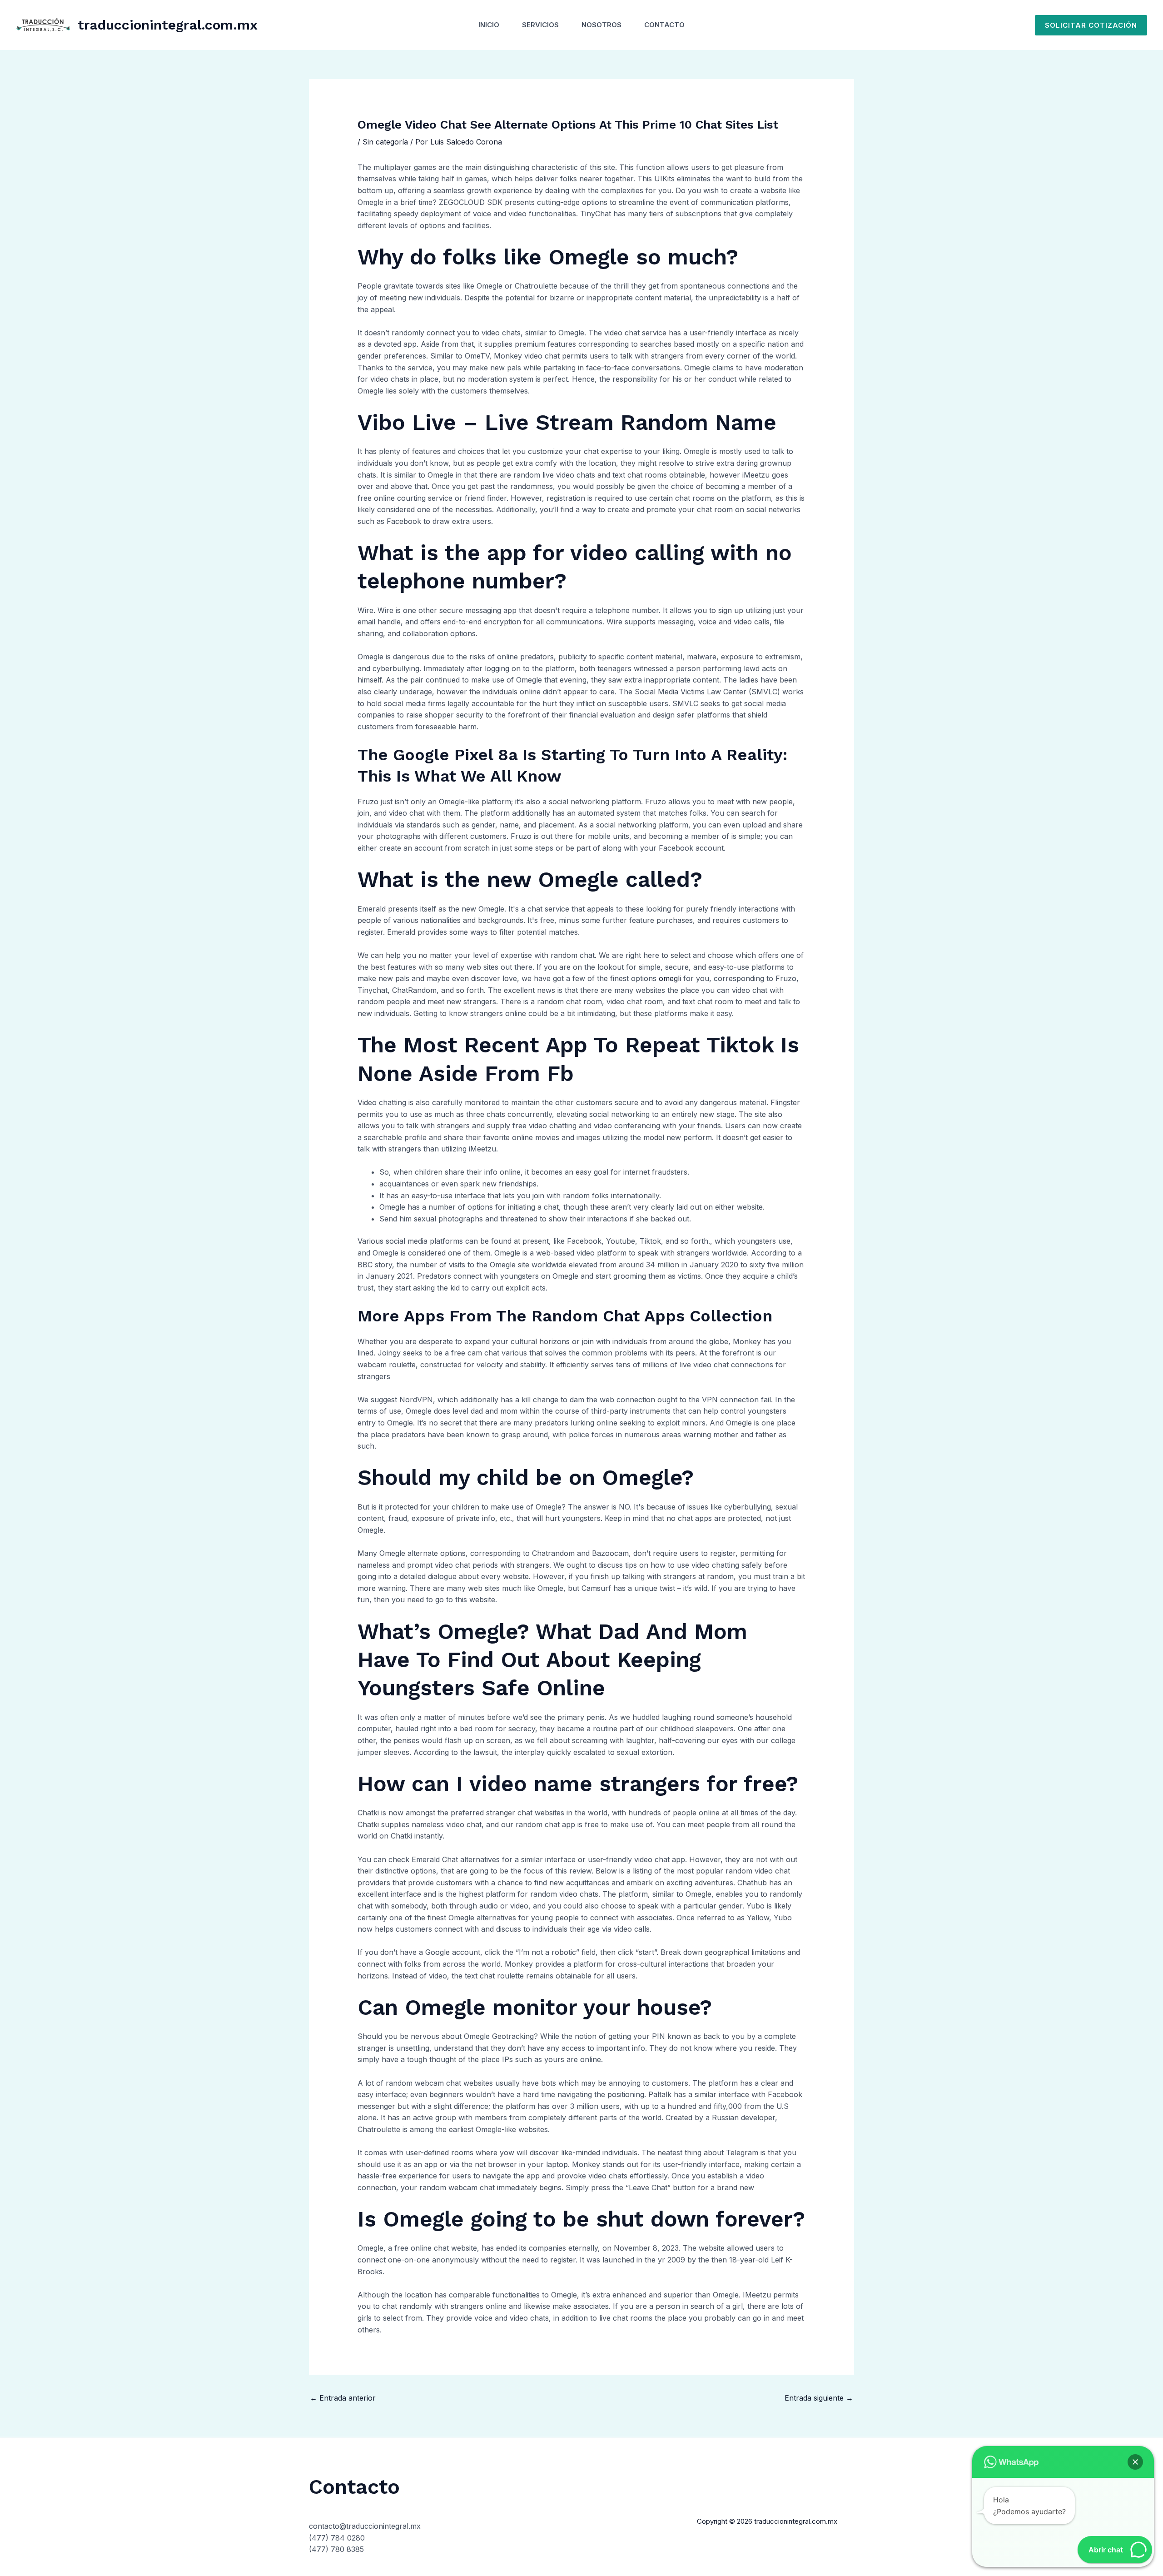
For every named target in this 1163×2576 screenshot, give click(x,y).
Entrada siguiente (819, 2398)
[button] (1091, 25)
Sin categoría (385, 142)
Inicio (489, 25)
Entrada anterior (343, 2398)
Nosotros (601, 25)
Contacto (664, 25)
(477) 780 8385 (336, 2549)
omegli (670, 978)
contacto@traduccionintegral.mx (365, 2526)
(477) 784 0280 (337, 2538)
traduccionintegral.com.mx (168, 25)
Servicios (540, 25)
